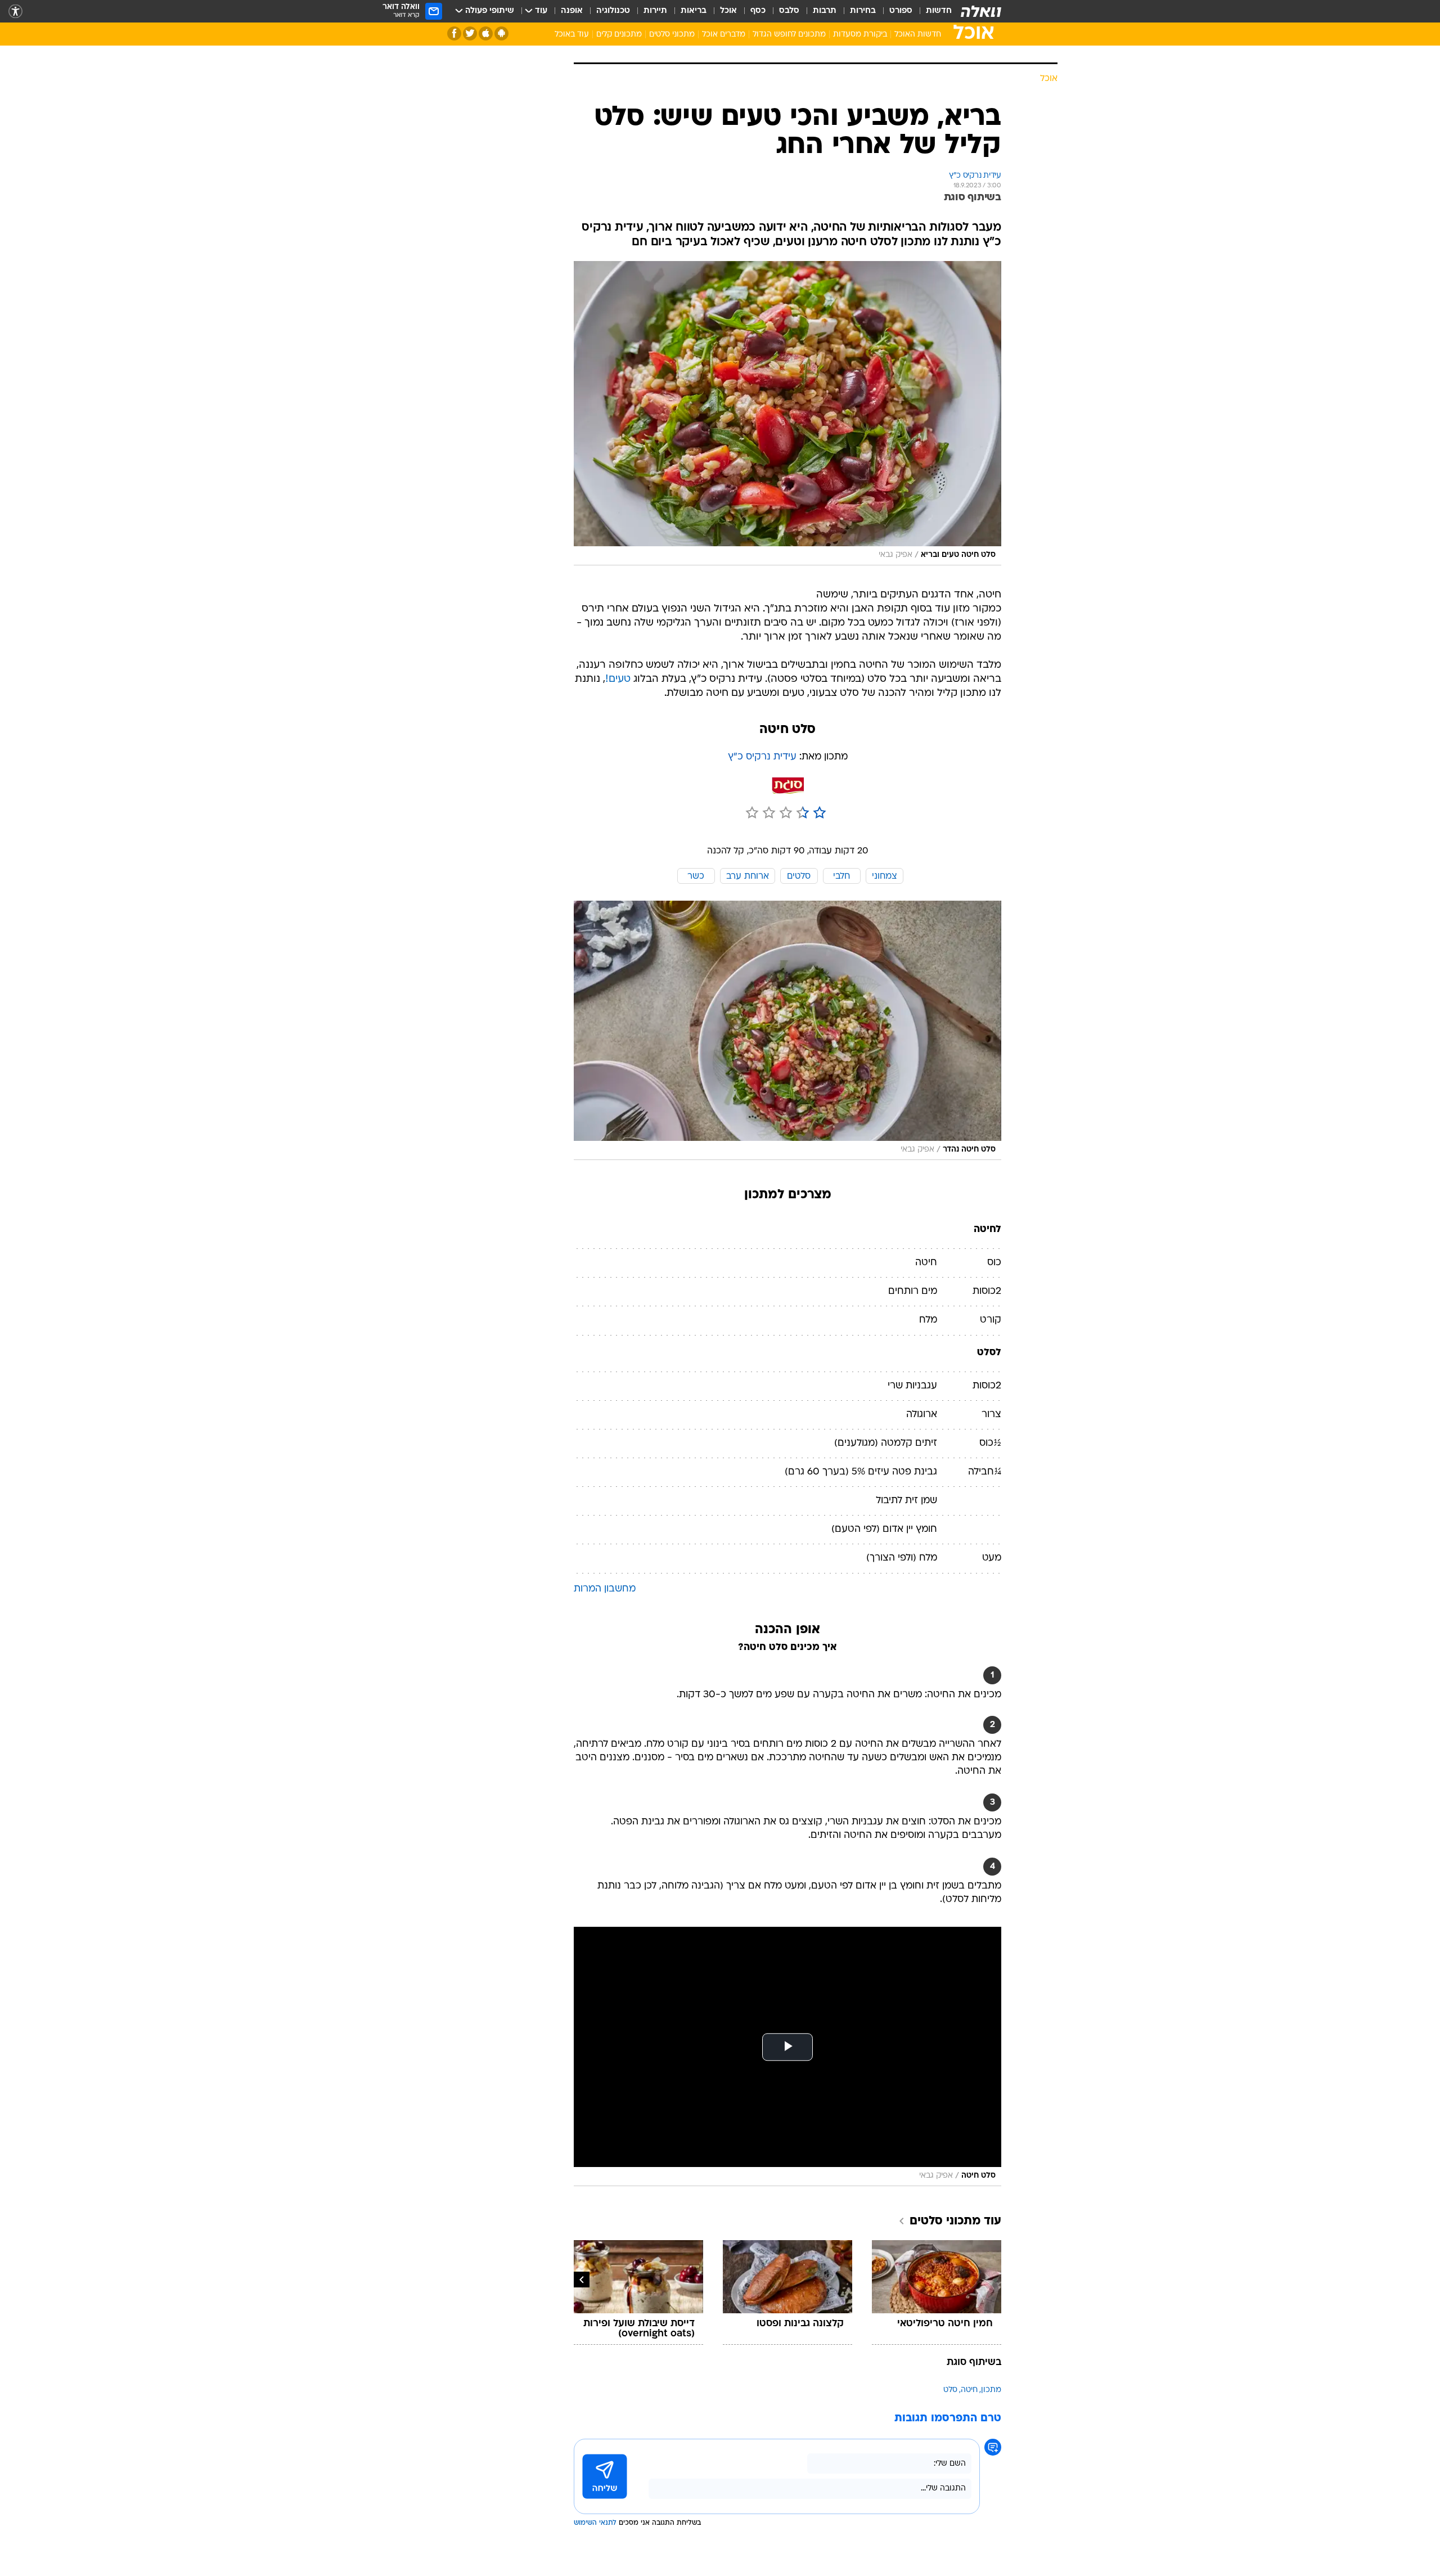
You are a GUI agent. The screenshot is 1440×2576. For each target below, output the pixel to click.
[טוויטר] (470, 33)
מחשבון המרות (605, 1589)
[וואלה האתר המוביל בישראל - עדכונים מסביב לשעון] (981, 11)
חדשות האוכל (918, 35)
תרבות (825, 11)
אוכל (728, 11)
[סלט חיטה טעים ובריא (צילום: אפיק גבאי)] (787, 413)
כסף (758, 11)
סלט (950, 2390)
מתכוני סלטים (672, 35)
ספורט (901, 11)
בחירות (863, 11)
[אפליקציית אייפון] (486, 33)
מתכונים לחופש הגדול (789, 35)
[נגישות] (15, 12)
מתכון (991, 2390)
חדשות (939, 11)
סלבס (789, 11)
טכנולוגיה (613, 11)
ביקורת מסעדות (860, 35)
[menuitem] (932, 11)
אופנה (572, 11)
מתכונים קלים (619, 35)
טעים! (618, 679)
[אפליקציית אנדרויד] (501, 33)
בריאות (694, 11)
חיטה (969, 2390)
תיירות (655, 11)
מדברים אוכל (724, 35)
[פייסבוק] (454, 33)
